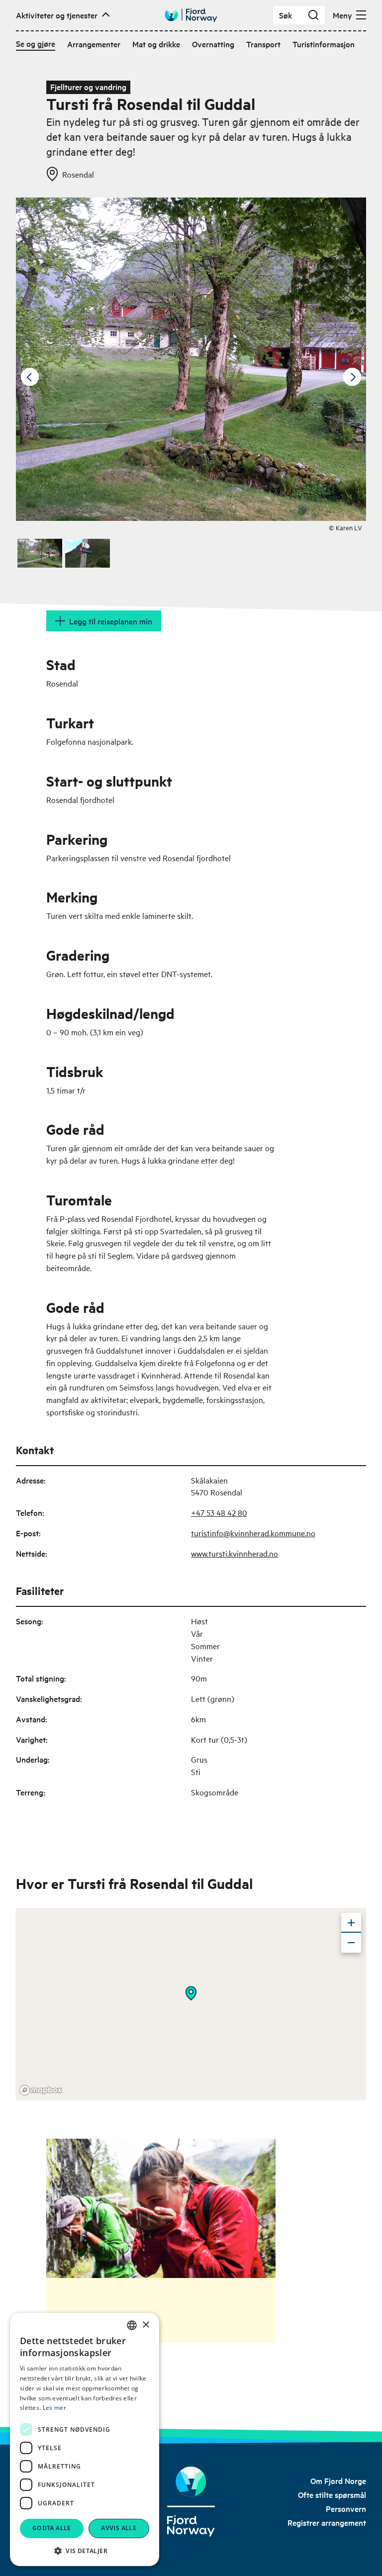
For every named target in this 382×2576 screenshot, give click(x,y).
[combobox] (132, 2325)
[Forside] (191, 2502)
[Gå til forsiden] (191, 15)
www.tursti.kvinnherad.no (235, 1553)
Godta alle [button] (52, 2528)
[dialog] (85, 2439)
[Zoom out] (351, 1943)
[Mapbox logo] (41, 2090)
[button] (85, 2551)
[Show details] (191, 1993)
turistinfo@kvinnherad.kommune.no (253, 1533)
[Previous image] (30, 377)
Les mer (54, 2408)
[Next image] (352, 377)
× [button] (145, 2325)
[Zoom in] (351, 1923)
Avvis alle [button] (119, 2528)
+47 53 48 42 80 (219, 1512)
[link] (338, 2480)
